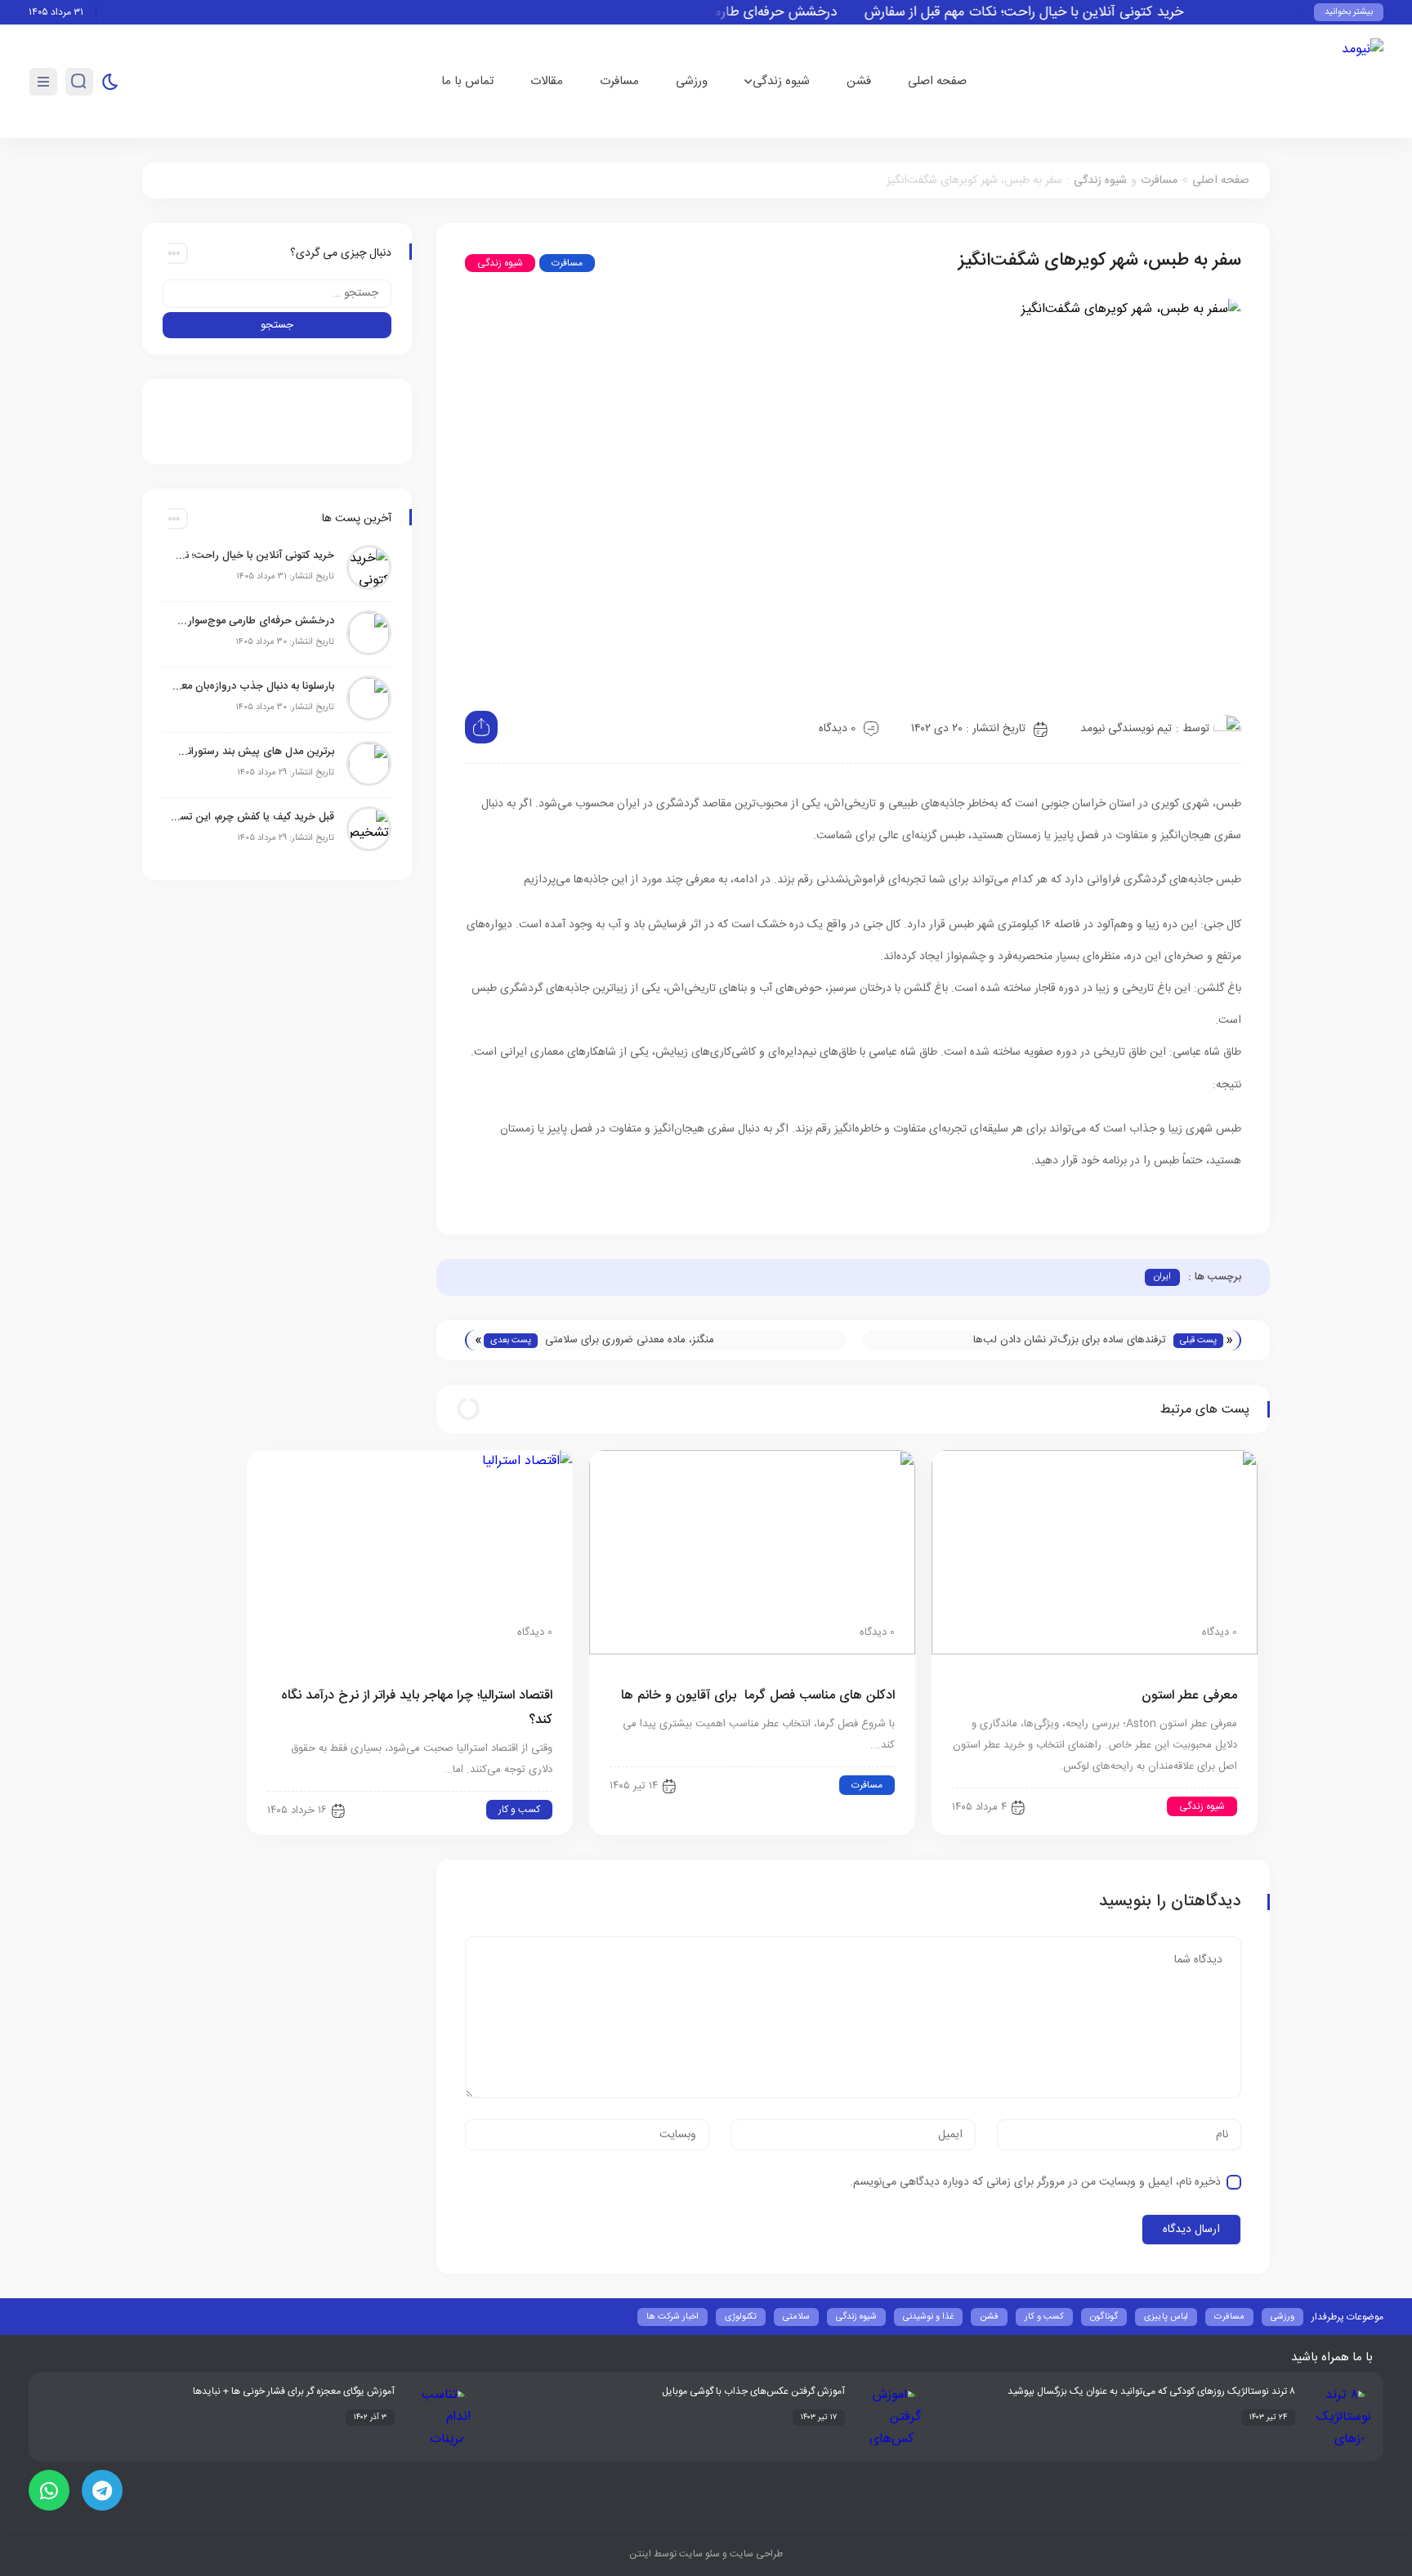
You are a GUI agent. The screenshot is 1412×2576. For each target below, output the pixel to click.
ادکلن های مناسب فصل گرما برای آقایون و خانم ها (758, 1696)
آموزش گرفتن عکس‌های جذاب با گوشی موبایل (753, 2391)
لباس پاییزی (1166, 2317)
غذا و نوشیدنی (928, 2317)
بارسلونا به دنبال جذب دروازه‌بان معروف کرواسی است (252, 686)
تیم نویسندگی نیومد (1126, 729)
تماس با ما (467, 81)
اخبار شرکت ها (672, 2317)
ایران (1162, 1277)
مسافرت (619, 81)
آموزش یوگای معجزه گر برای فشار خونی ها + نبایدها (294, 2391)
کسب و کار (519, 1810)
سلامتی (796, 2317)
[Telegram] (102, 2490)
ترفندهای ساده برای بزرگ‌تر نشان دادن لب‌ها (1070, 1340)
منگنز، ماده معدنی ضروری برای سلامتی (630, 1340)
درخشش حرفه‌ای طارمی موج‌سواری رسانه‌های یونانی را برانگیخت (252, 621)
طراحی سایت (755, 2554)
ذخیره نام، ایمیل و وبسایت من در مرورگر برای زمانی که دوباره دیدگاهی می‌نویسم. (1035, 2182)
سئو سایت (698, 2554)
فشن (859, 81)
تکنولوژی (741, 2317)
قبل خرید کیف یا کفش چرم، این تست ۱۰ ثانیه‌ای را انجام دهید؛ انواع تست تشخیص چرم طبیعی (252, 817)
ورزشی (692, 81)
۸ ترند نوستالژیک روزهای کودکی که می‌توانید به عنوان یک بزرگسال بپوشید (1151, 2391)
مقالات (547, 81)
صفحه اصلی (937, 81)
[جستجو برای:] (277, 294)
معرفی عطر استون (1189, 1696)
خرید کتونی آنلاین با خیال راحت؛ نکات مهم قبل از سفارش (1060, 13)
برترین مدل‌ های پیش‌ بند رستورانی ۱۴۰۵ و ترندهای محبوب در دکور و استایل (252, 752)
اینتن (640, 2554)
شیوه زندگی (781, 81)
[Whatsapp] (49, 2490)
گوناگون (1104, 2317)
